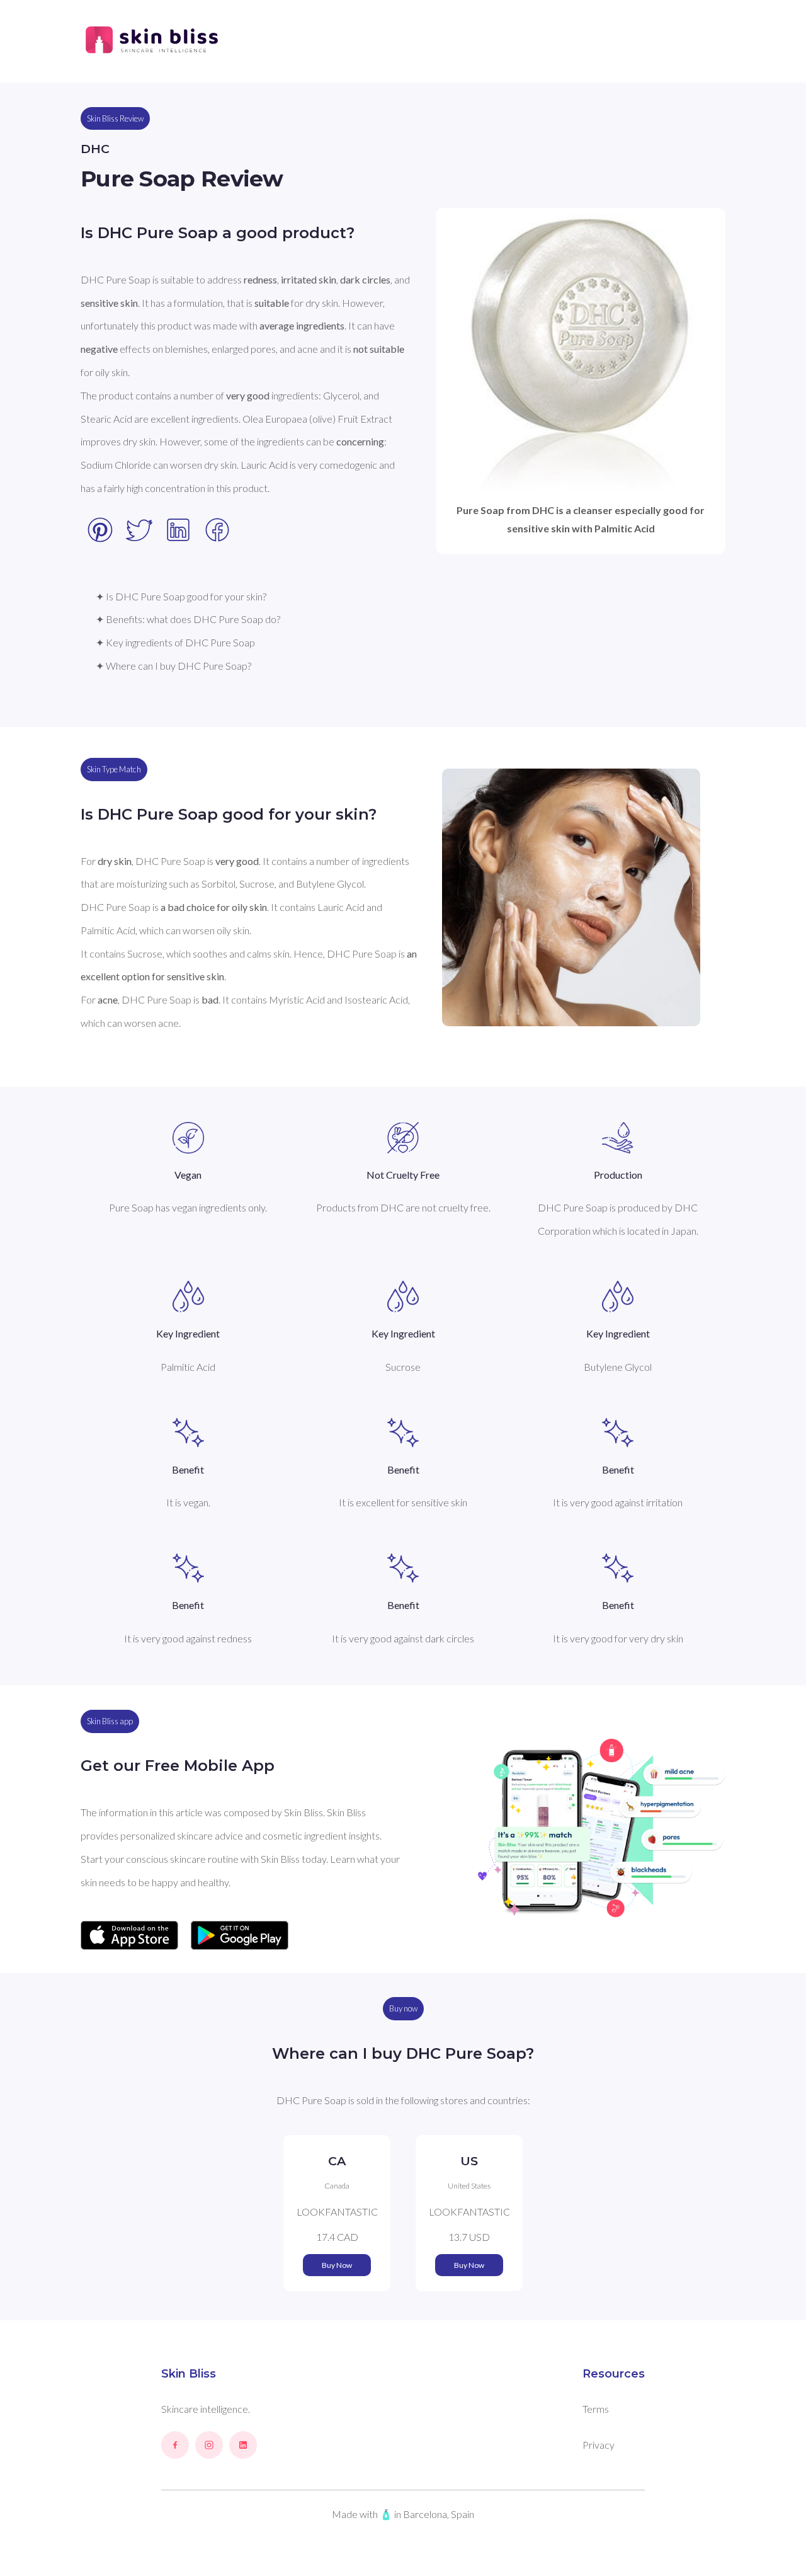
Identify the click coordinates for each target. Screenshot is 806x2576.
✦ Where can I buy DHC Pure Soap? (173, 666)
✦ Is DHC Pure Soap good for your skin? (181, 596)
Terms (596, 2409)
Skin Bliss (189, 2374)
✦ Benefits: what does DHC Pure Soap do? (188, 619)
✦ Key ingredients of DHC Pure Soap (175, 642)
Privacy (599, 2445)
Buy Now (337, 2265)
